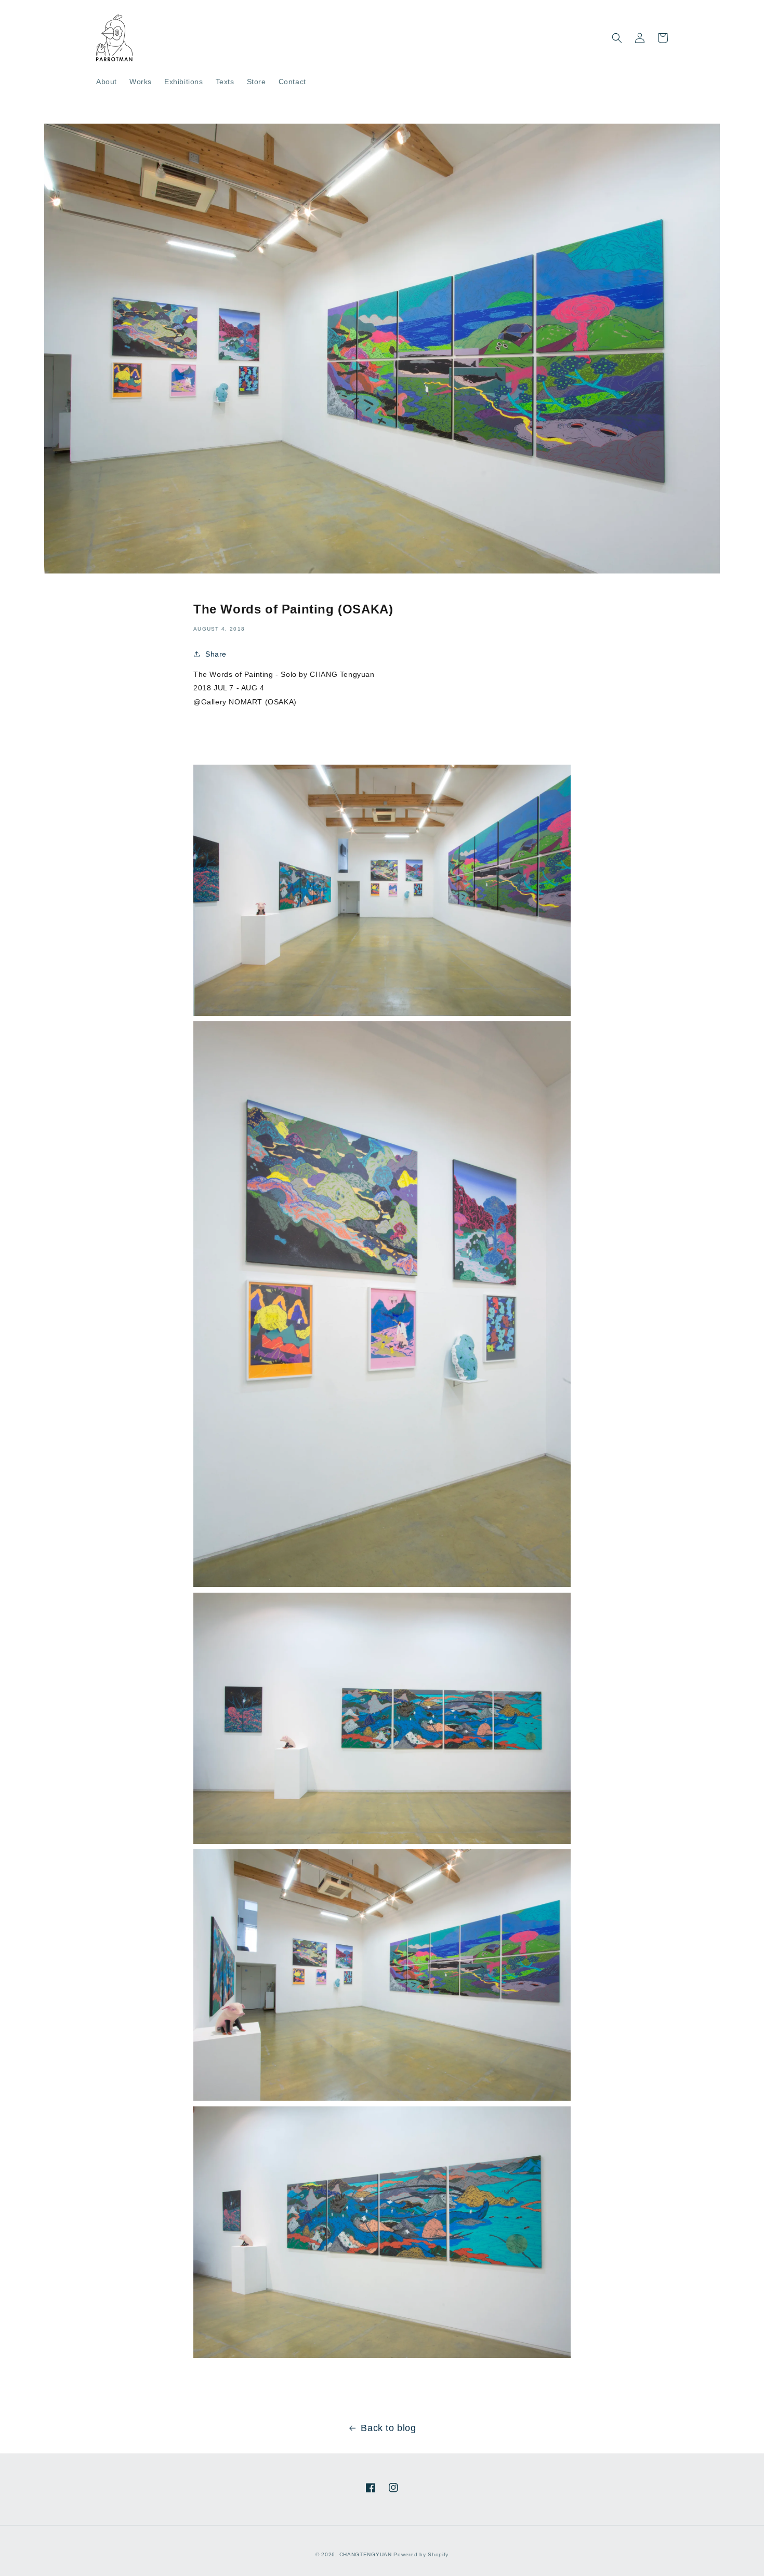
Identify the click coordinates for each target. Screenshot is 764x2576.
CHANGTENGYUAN (366, 2554)
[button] (617, 38)
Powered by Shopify (421, 2554)
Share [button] (216, 654)
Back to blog (388, 2428)
